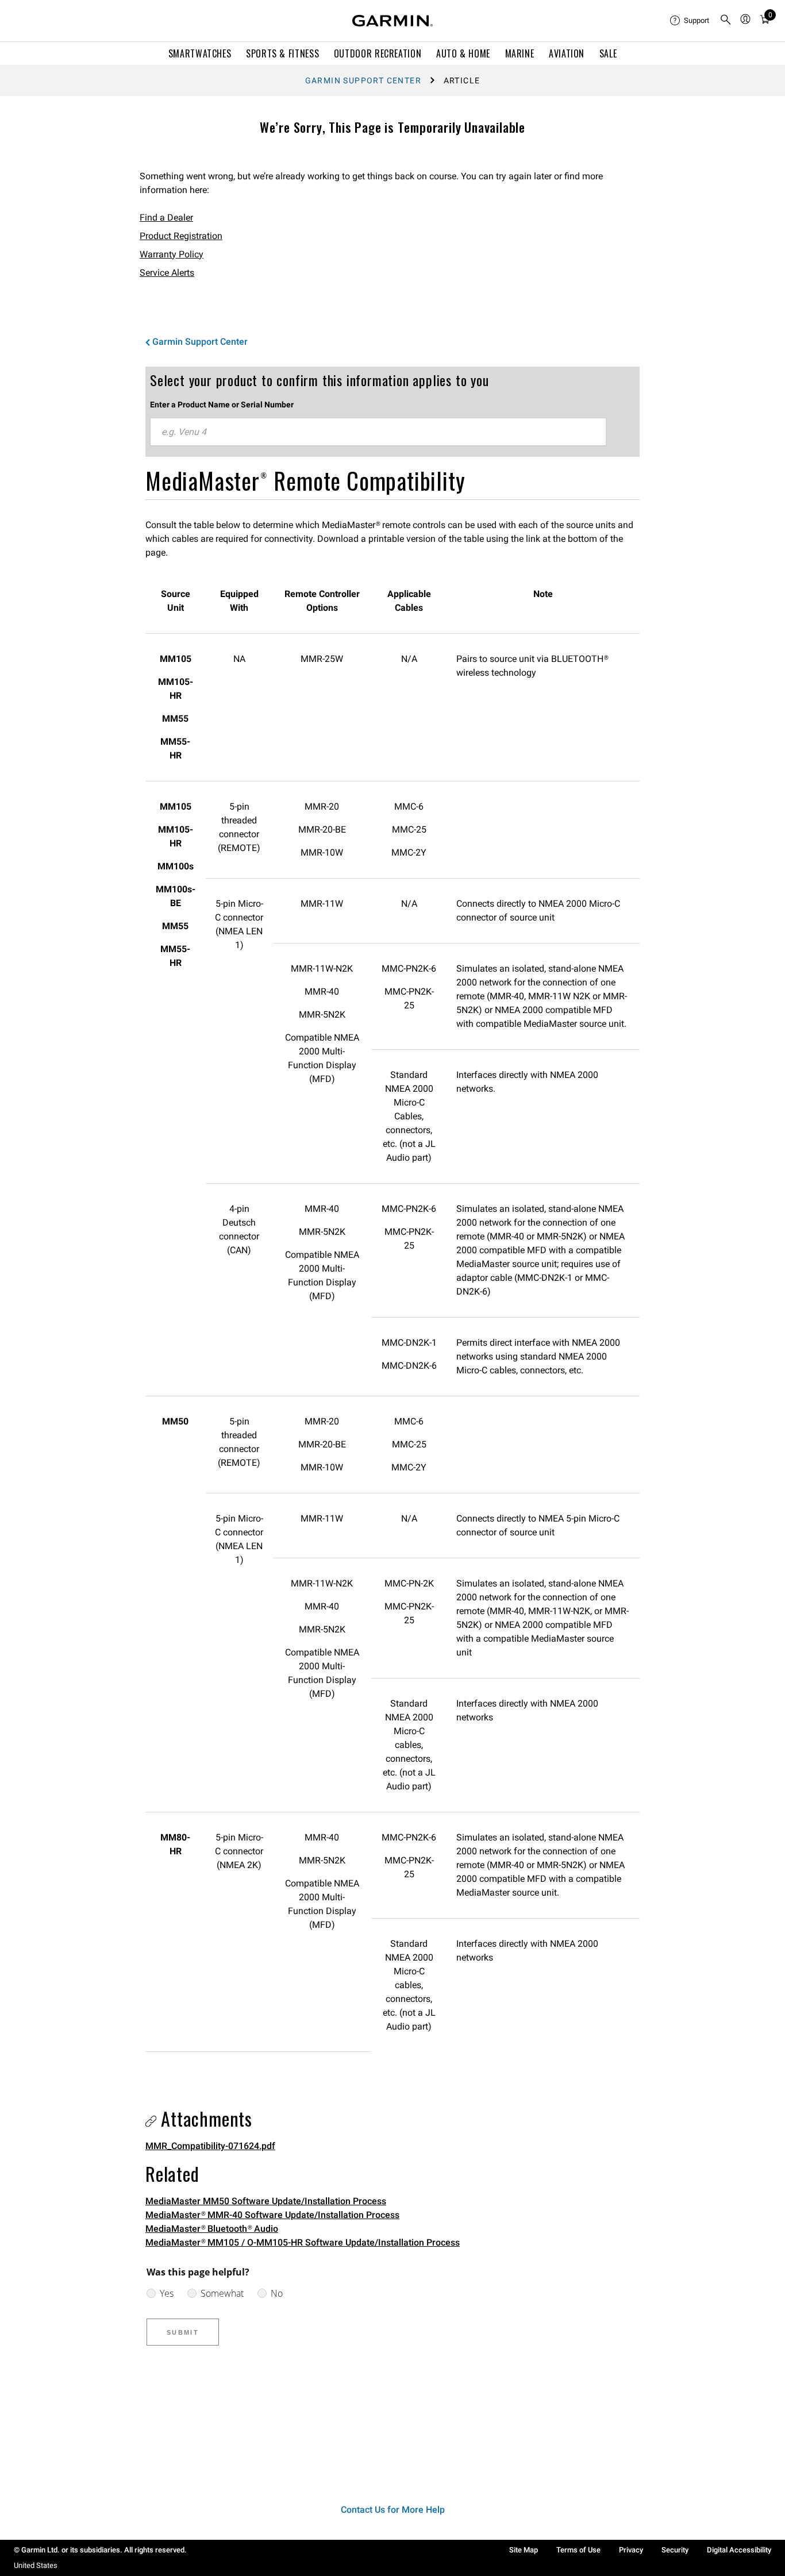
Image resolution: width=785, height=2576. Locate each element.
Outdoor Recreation (378, 53)
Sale (608, 53)
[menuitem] (690, 21)
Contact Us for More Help (393, 2510)
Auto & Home (463, 53)
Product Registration (181, 236)
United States (36, 2565)
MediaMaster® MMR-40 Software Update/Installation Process (272, 2215)
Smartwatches (200, 53)
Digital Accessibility (739, 2550)
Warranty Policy (172, 254)
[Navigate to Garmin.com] (392, 21)
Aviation (567, 53)
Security (675, 2550)
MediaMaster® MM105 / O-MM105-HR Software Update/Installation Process (303, 2242)
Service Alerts (167, 273)
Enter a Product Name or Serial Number (222, 405)
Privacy (631, 2550)
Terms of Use (578, 2550)
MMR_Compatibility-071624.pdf (210, 2146)
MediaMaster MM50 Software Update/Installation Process (266, 2201)
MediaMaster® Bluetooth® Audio (212, 2229)
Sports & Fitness (282, 53)
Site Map (524, 2550)
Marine (520, 53)
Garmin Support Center (363, 80)
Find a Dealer (166, 217)
